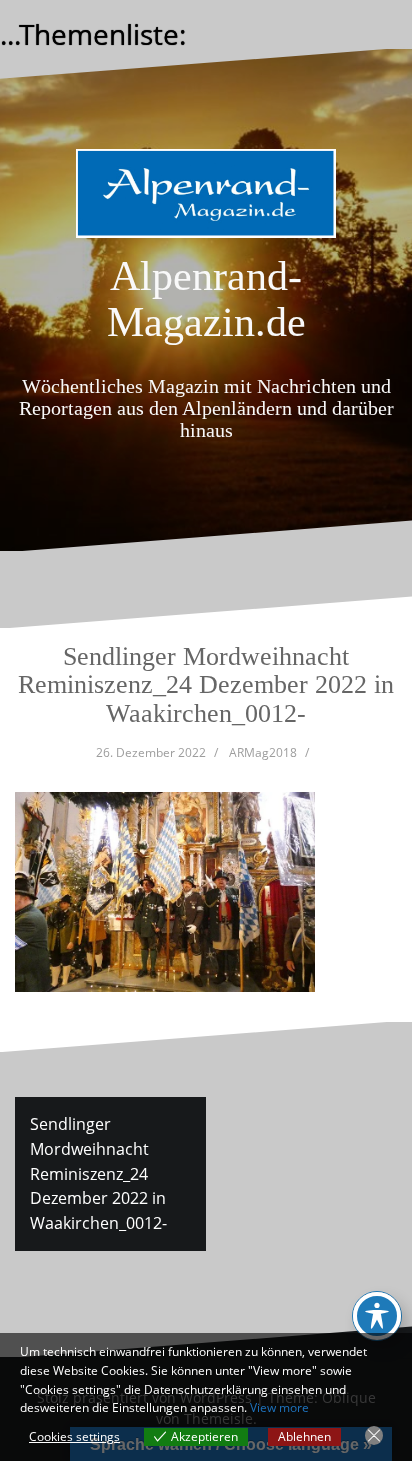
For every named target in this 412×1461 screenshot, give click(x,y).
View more (279, 1407)
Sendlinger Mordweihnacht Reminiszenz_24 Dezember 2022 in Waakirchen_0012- (98, 1173)
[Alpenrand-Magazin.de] (206, 199)
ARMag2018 (263, 752)
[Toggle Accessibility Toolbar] (377, 1316)
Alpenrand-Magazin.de (206, 299)
